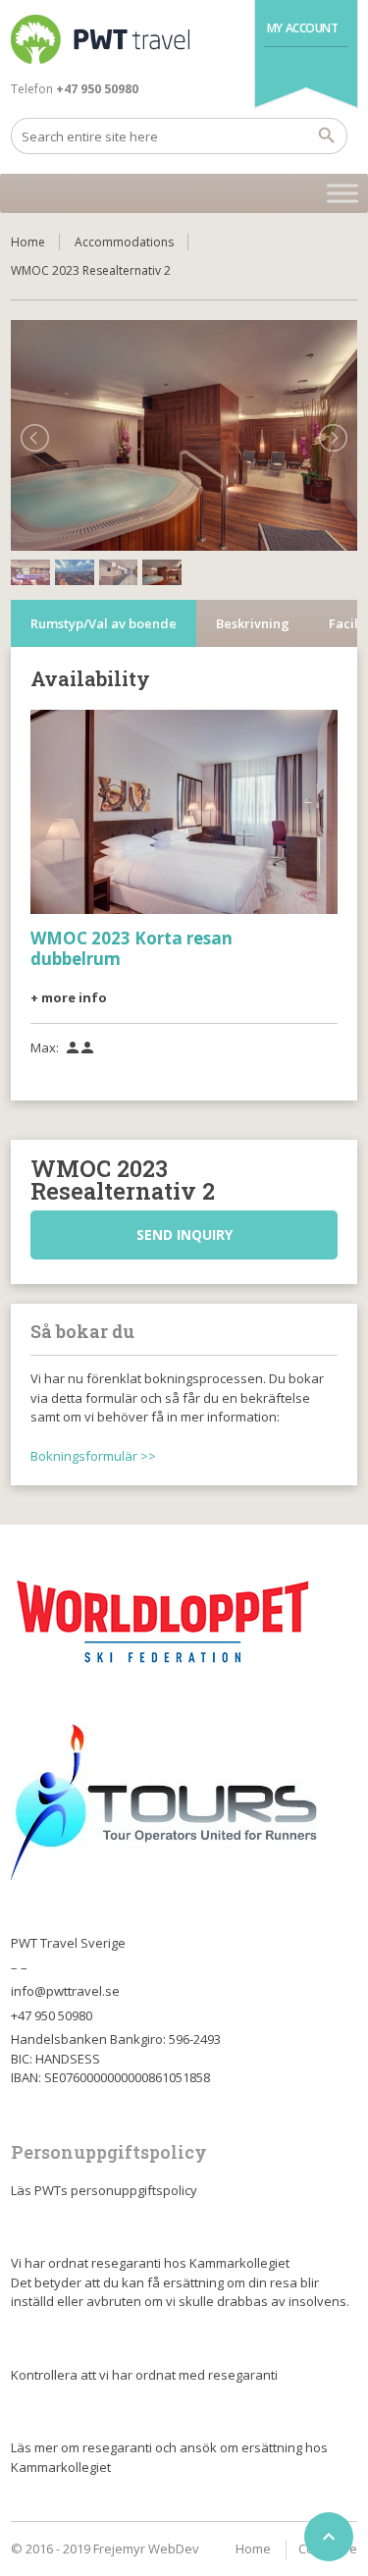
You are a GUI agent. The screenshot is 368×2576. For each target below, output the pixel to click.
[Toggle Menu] (342, 193)
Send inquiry (184, 1234)
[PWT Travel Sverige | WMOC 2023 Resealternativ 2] (100, 39)
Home (28, 242)
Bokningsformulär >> (93, 1456)
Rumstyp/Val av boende (104, 623)
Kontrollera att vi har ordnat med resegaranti (144, 2375)
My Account (303, 28)
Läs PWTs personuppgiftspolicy (104, 2190)
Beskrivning (253, 623)
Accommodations (124, 242)
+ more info (69, 997)
